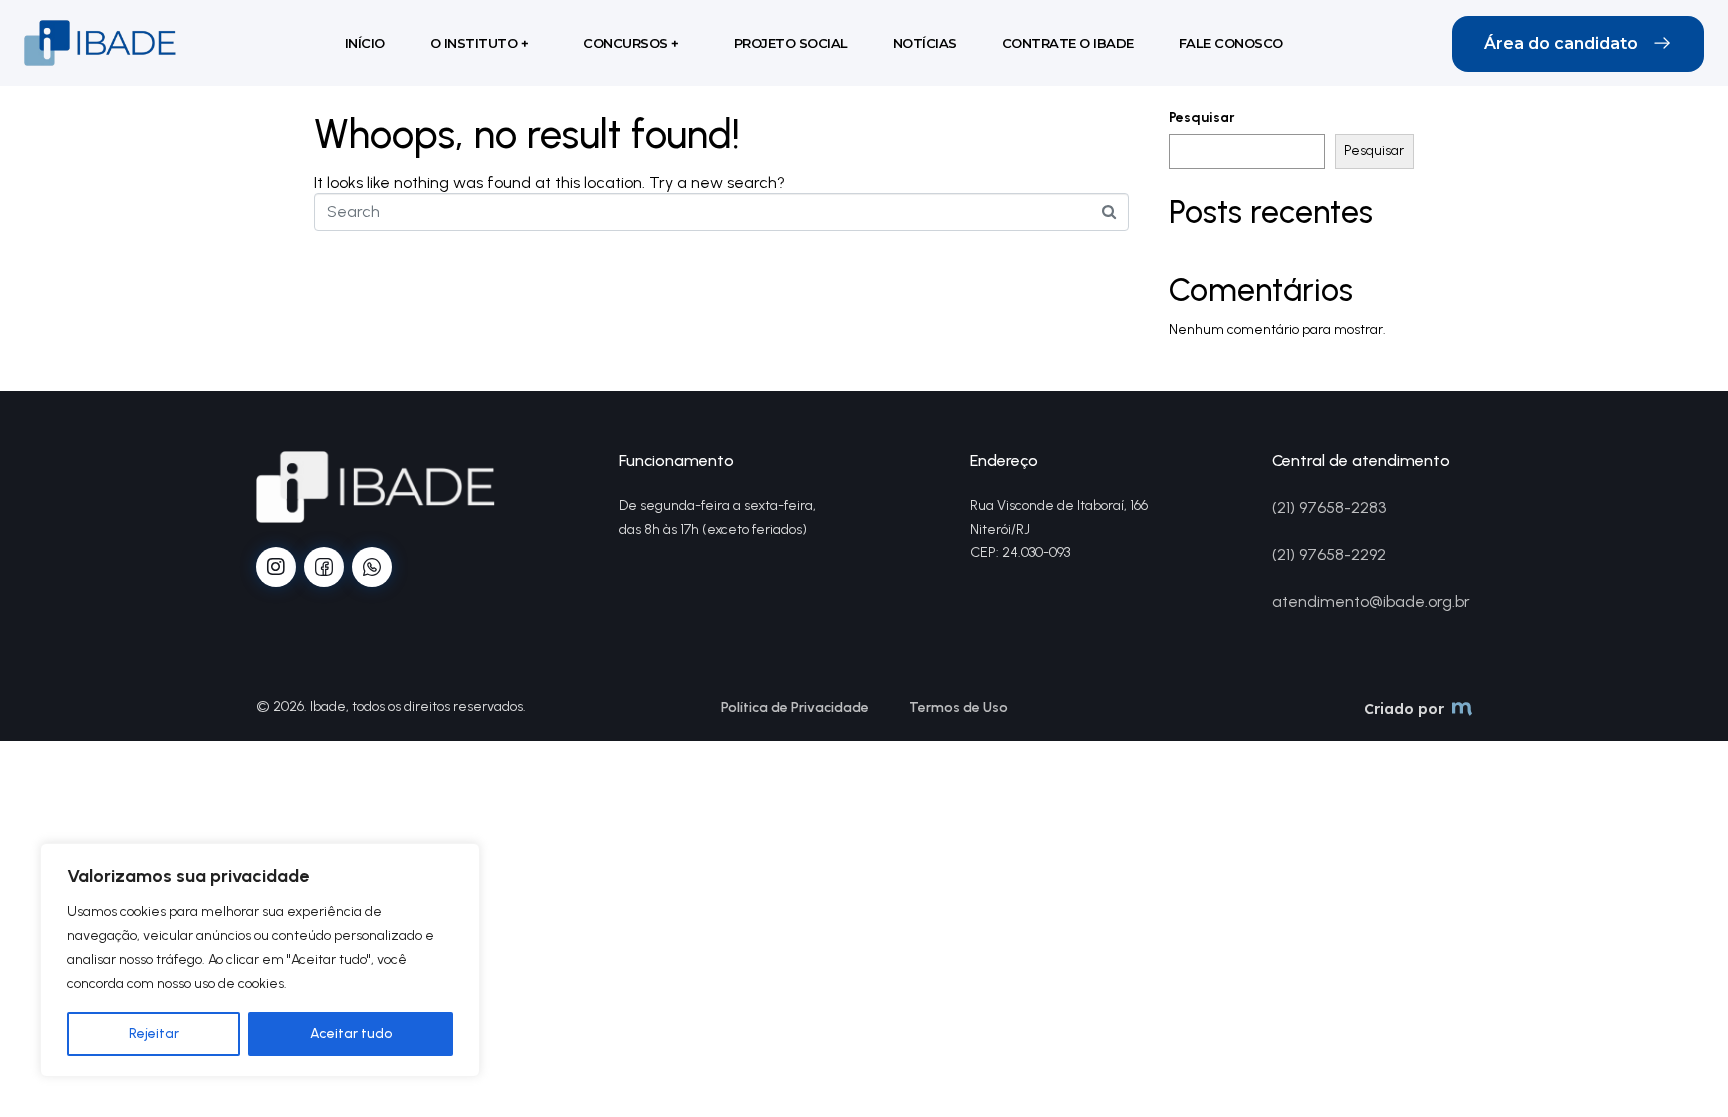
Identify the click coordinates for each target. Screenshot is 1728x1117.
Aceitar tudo (351, 1033)
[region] (260, 960)
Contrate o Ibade (1068, 43)
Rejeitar (154, 1033)
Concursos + (631, 43)
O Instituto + (479, 43)
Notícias (925, 43)
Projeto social (791, 43)
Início (365, 43)
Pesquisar (1202, 118)
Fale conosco (1231, 43)
